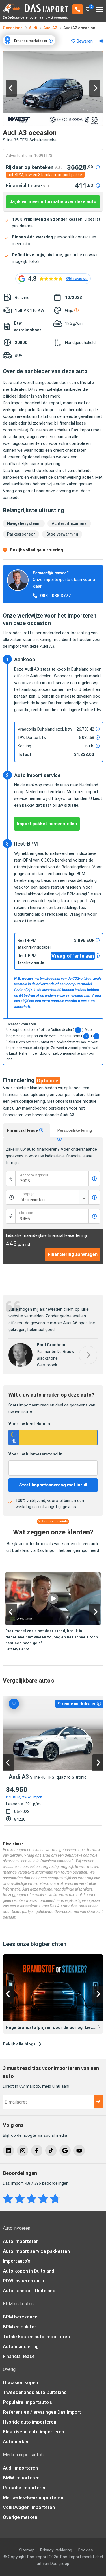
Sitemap (27, 2550)
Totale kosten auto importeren (36, 2337)
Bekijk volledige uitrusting (36, 550)
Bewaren (84, 41)
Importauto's (17, 2261)
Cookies (85, 2550)
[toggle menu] (100, 7)
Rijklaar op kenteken (34, 167)
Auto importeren (21, 2241)
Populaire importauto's (27, 2402)
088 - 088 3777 (55, 596)
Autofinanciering (21, 2346)
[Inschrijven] (98, 2102)
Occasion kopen (20, 2382)
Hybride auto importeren (30, 2422)
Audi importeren (20, 2468)
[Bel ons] (78, 9)
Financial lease (23, 1130)
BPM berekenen (20, 2317)
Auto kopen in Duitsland (29, 2271)
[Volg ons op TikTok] (51, 2151)
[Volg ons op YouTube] (79, 2151)
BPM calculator (20, 2327)
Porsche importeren (25, 2488)
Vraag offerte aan (73, 956)
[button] (11, 88)
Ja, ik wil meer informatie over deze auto (53, 202)
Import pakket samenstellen (47, 824)
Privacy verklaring (56, 2550)
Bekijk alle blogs (19, 2044)
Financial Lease (28, 186)
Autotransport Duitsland (29, 2291)
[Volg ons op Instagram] (23, 2151)
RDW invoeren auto (23, 2281)
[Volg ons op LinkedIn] (8, 2151)
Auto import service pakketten (36, 2251)
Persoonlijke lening (75, 1130)
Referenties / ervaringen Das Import (42, 2412)
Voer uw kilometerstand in (35, 1454)
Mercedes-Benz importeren (33, 2497)
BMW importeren (21, 2478)
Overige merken (20, 2517)
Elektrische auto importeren (33, 2432)
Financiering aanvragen (73, 1254)
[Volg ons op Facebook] (37, 2151)
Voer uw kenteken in (29, 1424)
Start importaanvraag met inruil (53, 1485)
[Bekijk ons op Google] (65, 2151)
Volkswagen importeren (29, 2507)
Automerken (16, 2442)
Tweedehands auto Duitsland (35, 2392)
